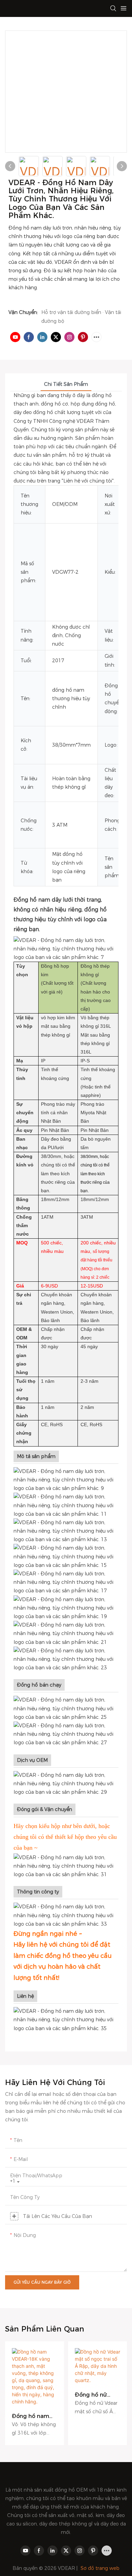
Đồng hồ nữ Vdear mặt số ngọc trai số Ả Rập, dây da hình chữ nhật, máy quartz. (94, 2395)
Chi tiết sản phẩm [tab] (66, 384)
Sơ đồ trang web (100, 2568)
